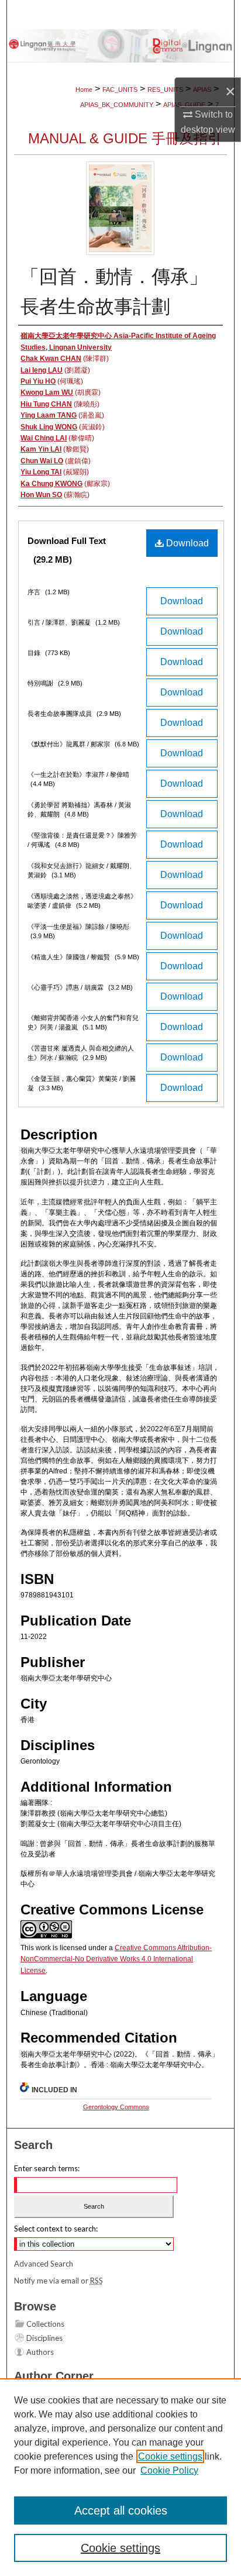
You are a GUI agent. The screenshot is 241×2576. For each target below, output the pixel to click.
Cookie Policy (169, 2470)
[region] (120, 2477)
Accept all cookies (121, 2510)
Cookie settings (170, 2456)
